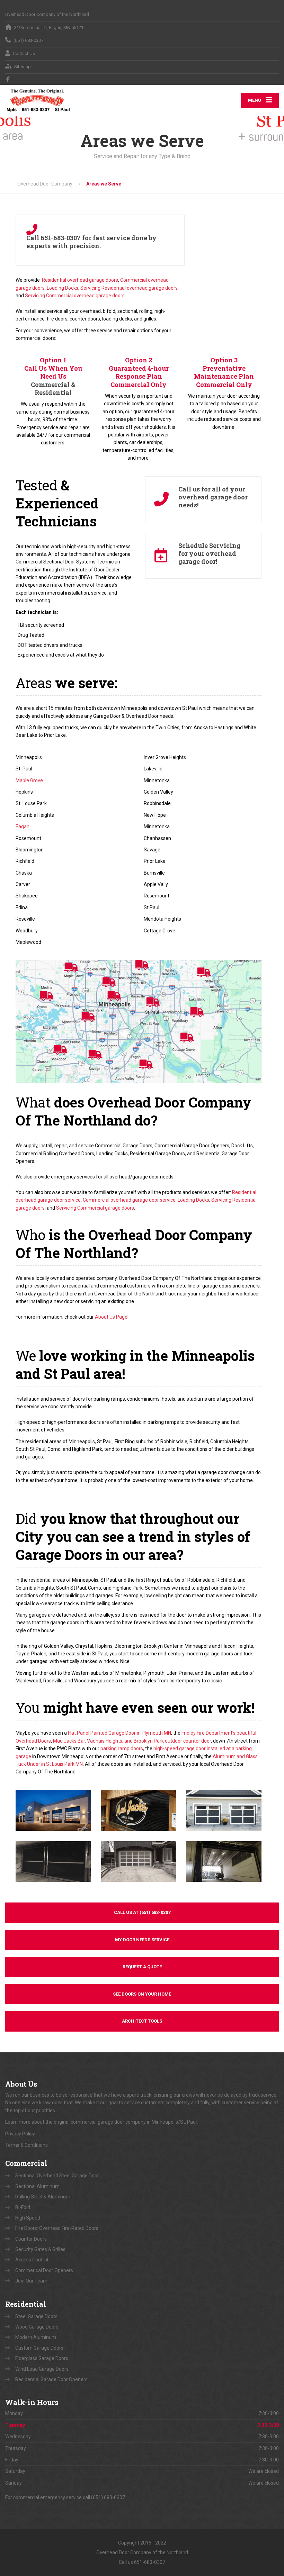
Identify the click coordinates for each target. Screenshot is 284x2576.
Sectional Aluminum (37, 2186)
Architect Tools (142, 2021)
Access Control (32, 2260)
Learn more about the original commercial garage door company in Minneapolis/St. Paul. (102, 2122)
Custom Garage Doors (39, 2348)
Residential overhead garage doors (80, 280)
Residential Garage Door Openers (51, 2379)
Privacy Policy (20, 2134)
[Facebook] (8, 79)
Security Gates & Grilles (40, 2249)
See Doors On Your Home (142, 1994)
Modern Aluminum (36, 2337)
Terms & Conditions (26, 2145)
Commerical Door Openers (44, 2270)
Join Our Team (31, 2281)
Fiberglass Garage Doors (42, 2358)
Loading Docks (63, 288)
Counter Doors (31, 2239)
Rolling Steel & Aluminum (43, 2197)
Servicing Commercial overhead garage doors (75, 296)
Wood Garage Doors (37, 2327)
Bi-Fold (23, 2207)
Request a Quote (142, 1967)
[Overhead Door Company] (38, 100)
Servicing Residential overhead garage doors (129, 288)
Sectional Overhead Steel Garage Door (57, 2176)
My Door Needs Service (142, 1940)
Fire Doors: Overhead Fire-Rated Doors (57, 2228)
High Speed (28, 2218)
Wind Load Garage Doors (42, 2369)
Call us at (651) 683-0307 (142, 1912)
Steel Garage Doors (36, 2316)
